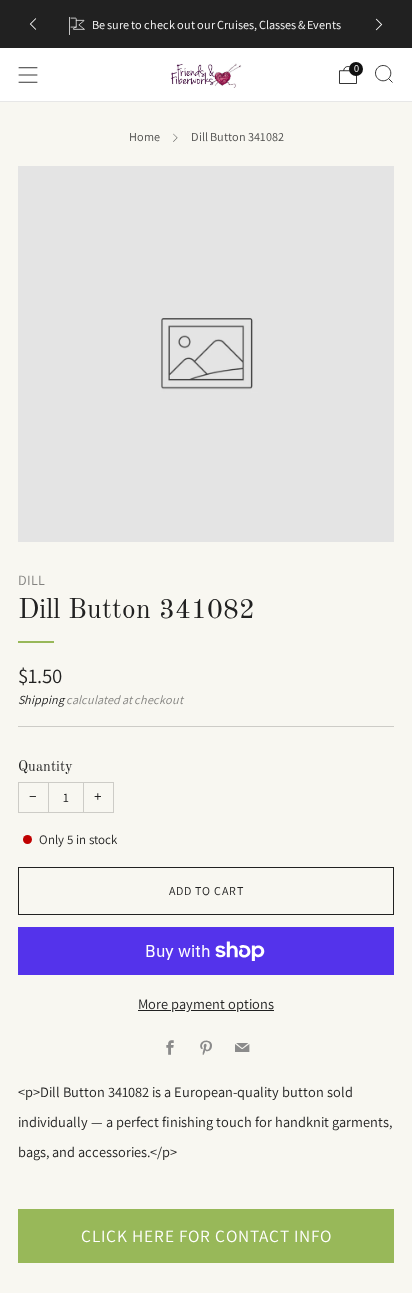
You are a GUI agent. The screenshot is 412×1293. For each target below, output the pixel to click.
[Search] (384, 74)
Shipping (41, 700)
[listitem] (205, 24)
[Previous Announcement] (33, 24)
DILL (31, 580)
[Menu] (28, 75)
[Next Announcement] (379, 24)
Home (144, 137)
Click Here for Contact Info (206, 1235)
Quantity (45, 767)
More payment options (206, 1003)
